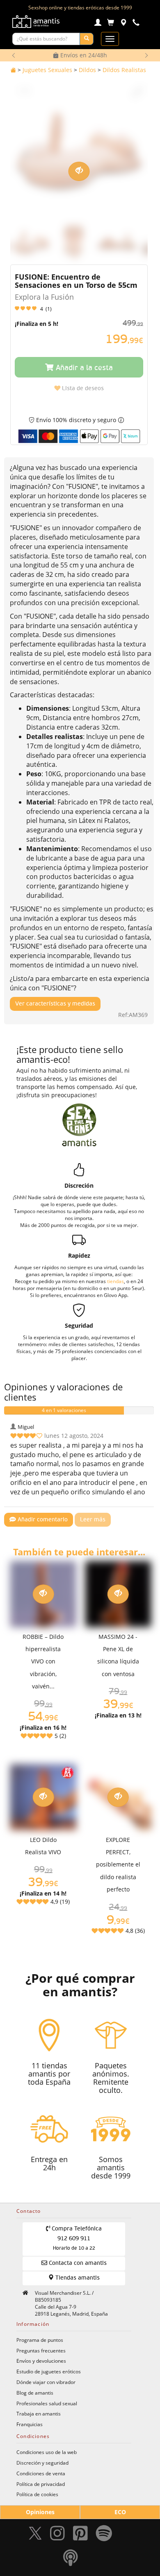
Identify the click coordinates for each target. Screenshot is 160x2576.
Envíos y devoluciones (41, 2361)
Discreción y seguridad (42, 2463)
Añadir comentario (42, 1520)
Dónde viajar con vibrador (46, 2382)
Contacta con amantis (77, 2263)
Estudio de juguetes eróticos (49, 2371)
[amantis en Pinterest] (80, 2535)
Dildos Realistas (124, 70)
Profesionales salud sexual (47, 2403)
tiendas (115, 1281)
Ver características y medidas (55, 1004)
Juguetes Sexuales (47, 70)
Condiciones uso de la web (47, 2452)
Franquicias (30, 2424)
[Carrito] (111, 24)
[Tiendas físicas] (123, 24)
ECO (120, 2512)
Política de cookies (37, 2494)
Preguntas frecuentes (41, 2350)
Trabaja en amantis (39, 2413)
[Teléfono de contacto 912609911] (136, 24)
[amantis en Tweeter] (36, 2535)
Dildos (87, 70)
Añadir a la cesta (83, 368)
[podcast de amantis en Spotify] (71, 2560)
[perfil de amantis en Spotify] (104, 2535)
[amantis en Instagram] (57, 2535)
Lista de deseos (82, 389)
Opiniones (40, 2512)
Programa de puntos (40, 2340)
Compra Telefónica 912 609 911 (76, 2239)
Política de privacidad (41, 2484)
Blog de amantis (35, 2393)
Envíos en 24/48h (83, 55)
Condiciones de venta (41, 2473)
